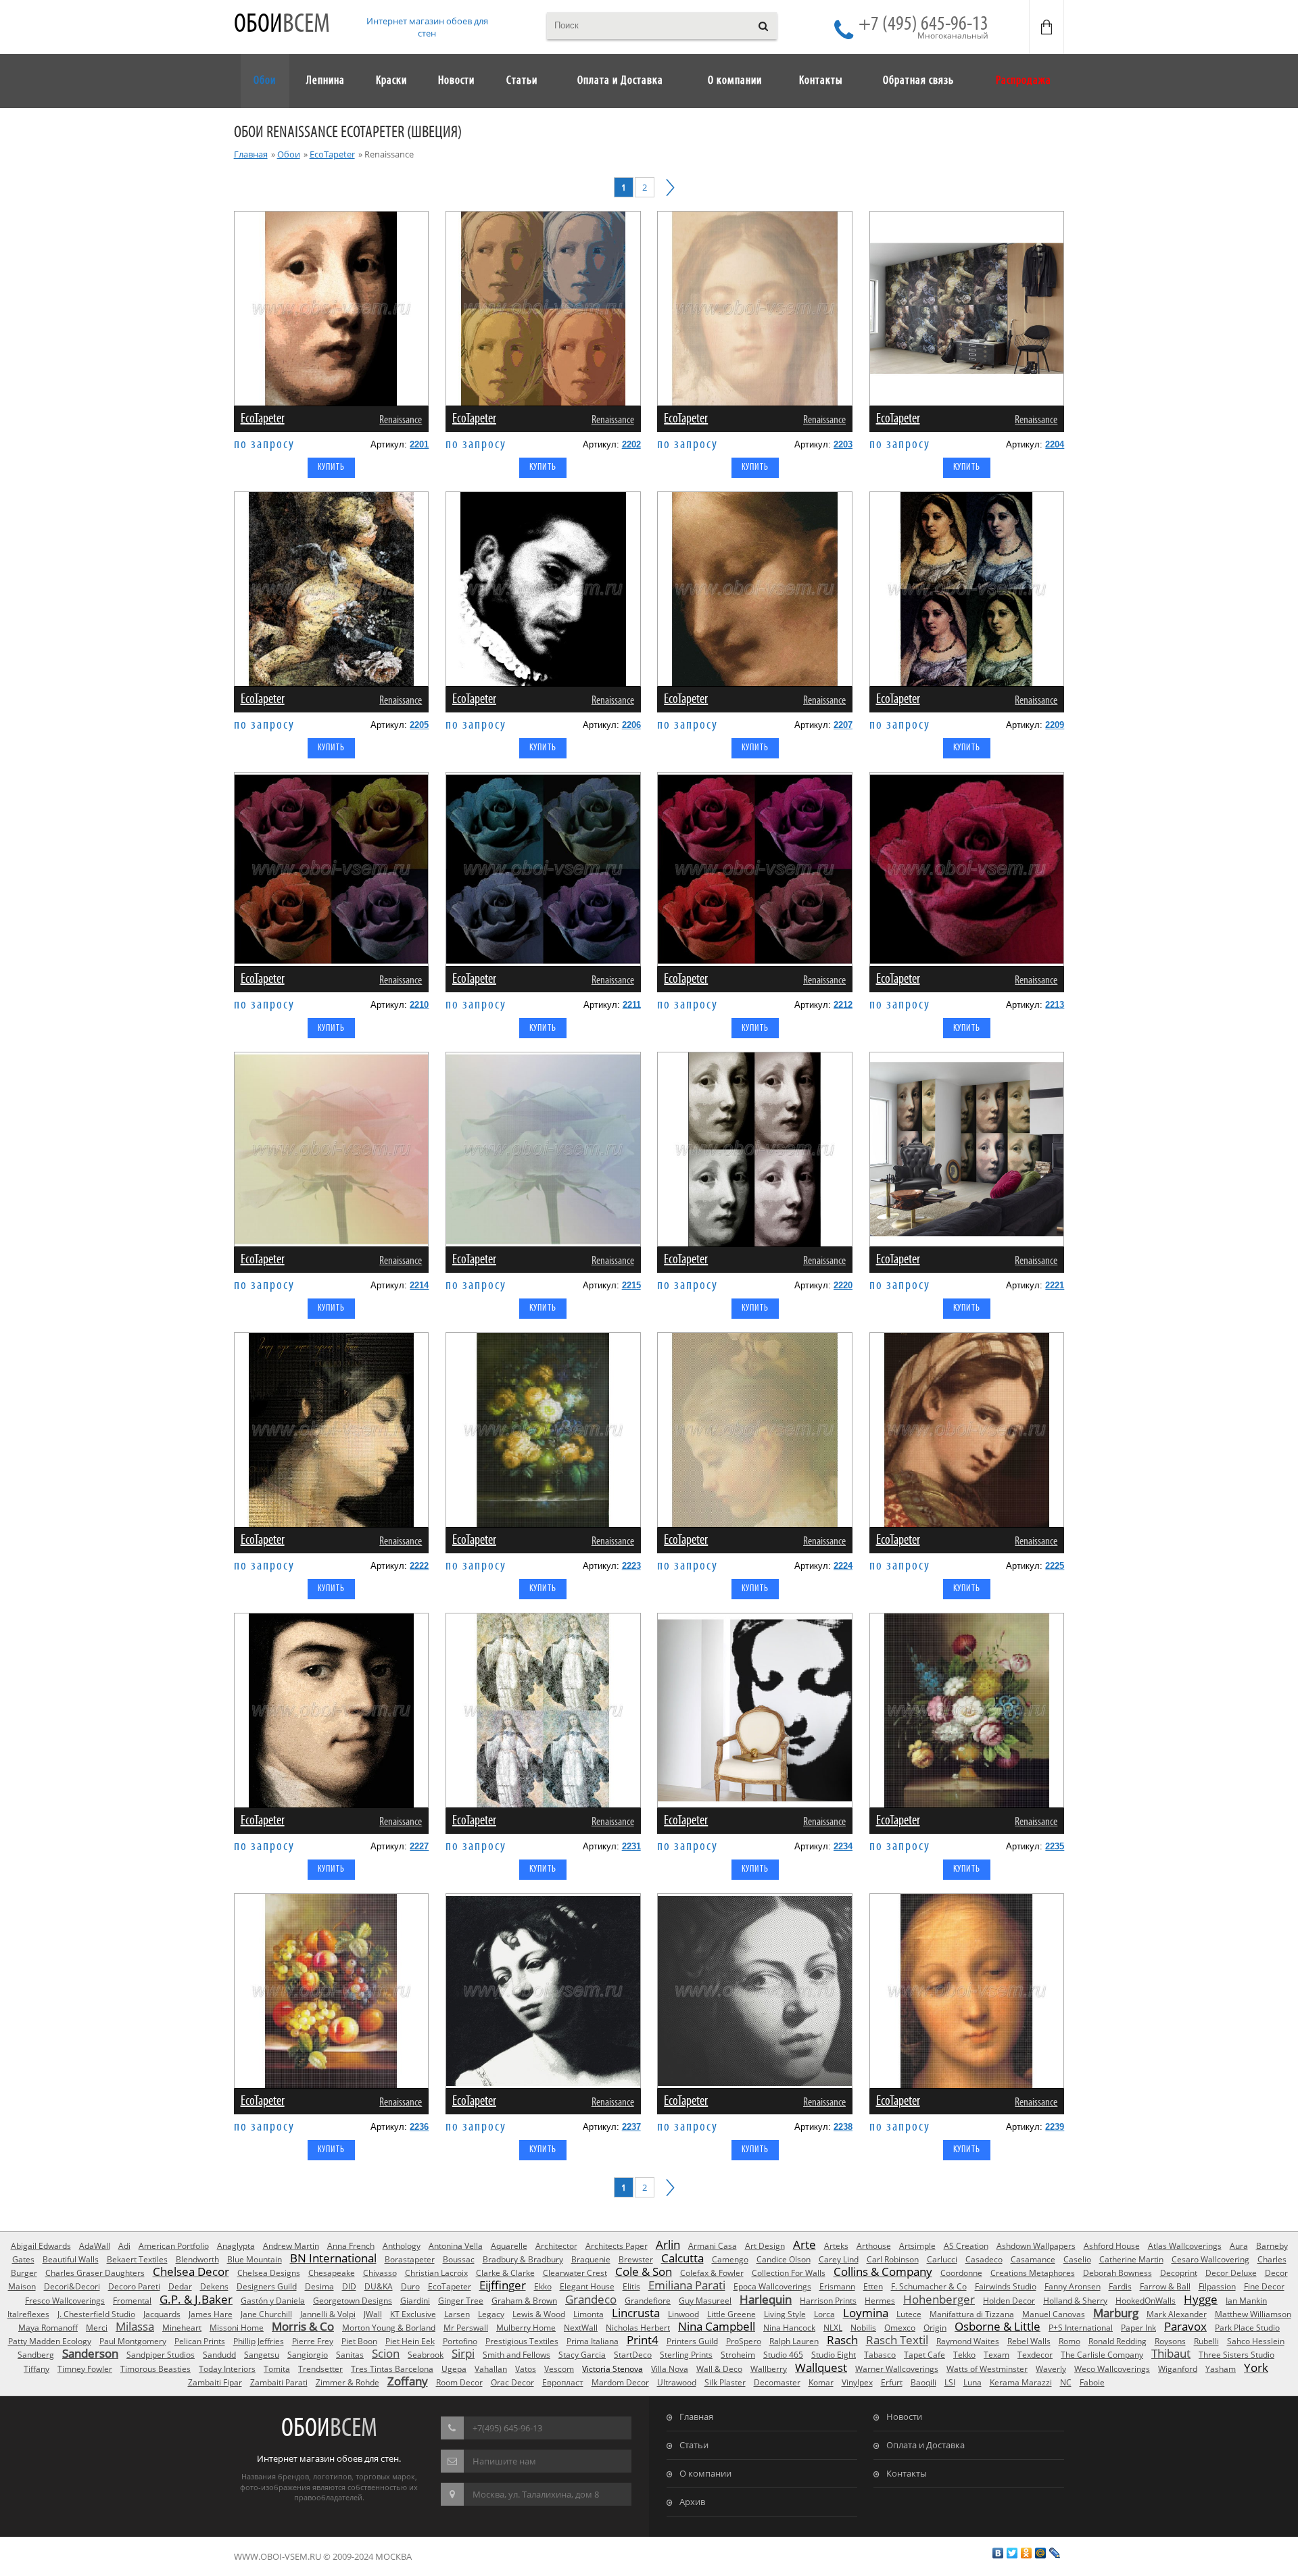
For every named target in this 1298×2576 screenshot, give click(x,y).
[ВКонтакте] (998, 2553)
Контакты (907, 2473)
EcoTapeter (332, 154)
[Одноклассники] (1027, 2553)
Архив (692, 2502)
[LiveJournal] (1055, 2553)
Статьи (694, 2445)
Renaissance (401, 420)
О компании (705, 2473)
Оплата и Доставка (926, 2445)
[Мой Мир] (1041, 2553)
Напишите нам (504, 2461)
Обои (282, 25)
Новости (904, 2416)
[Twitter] (1012, 2553)
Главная (251, 154)
